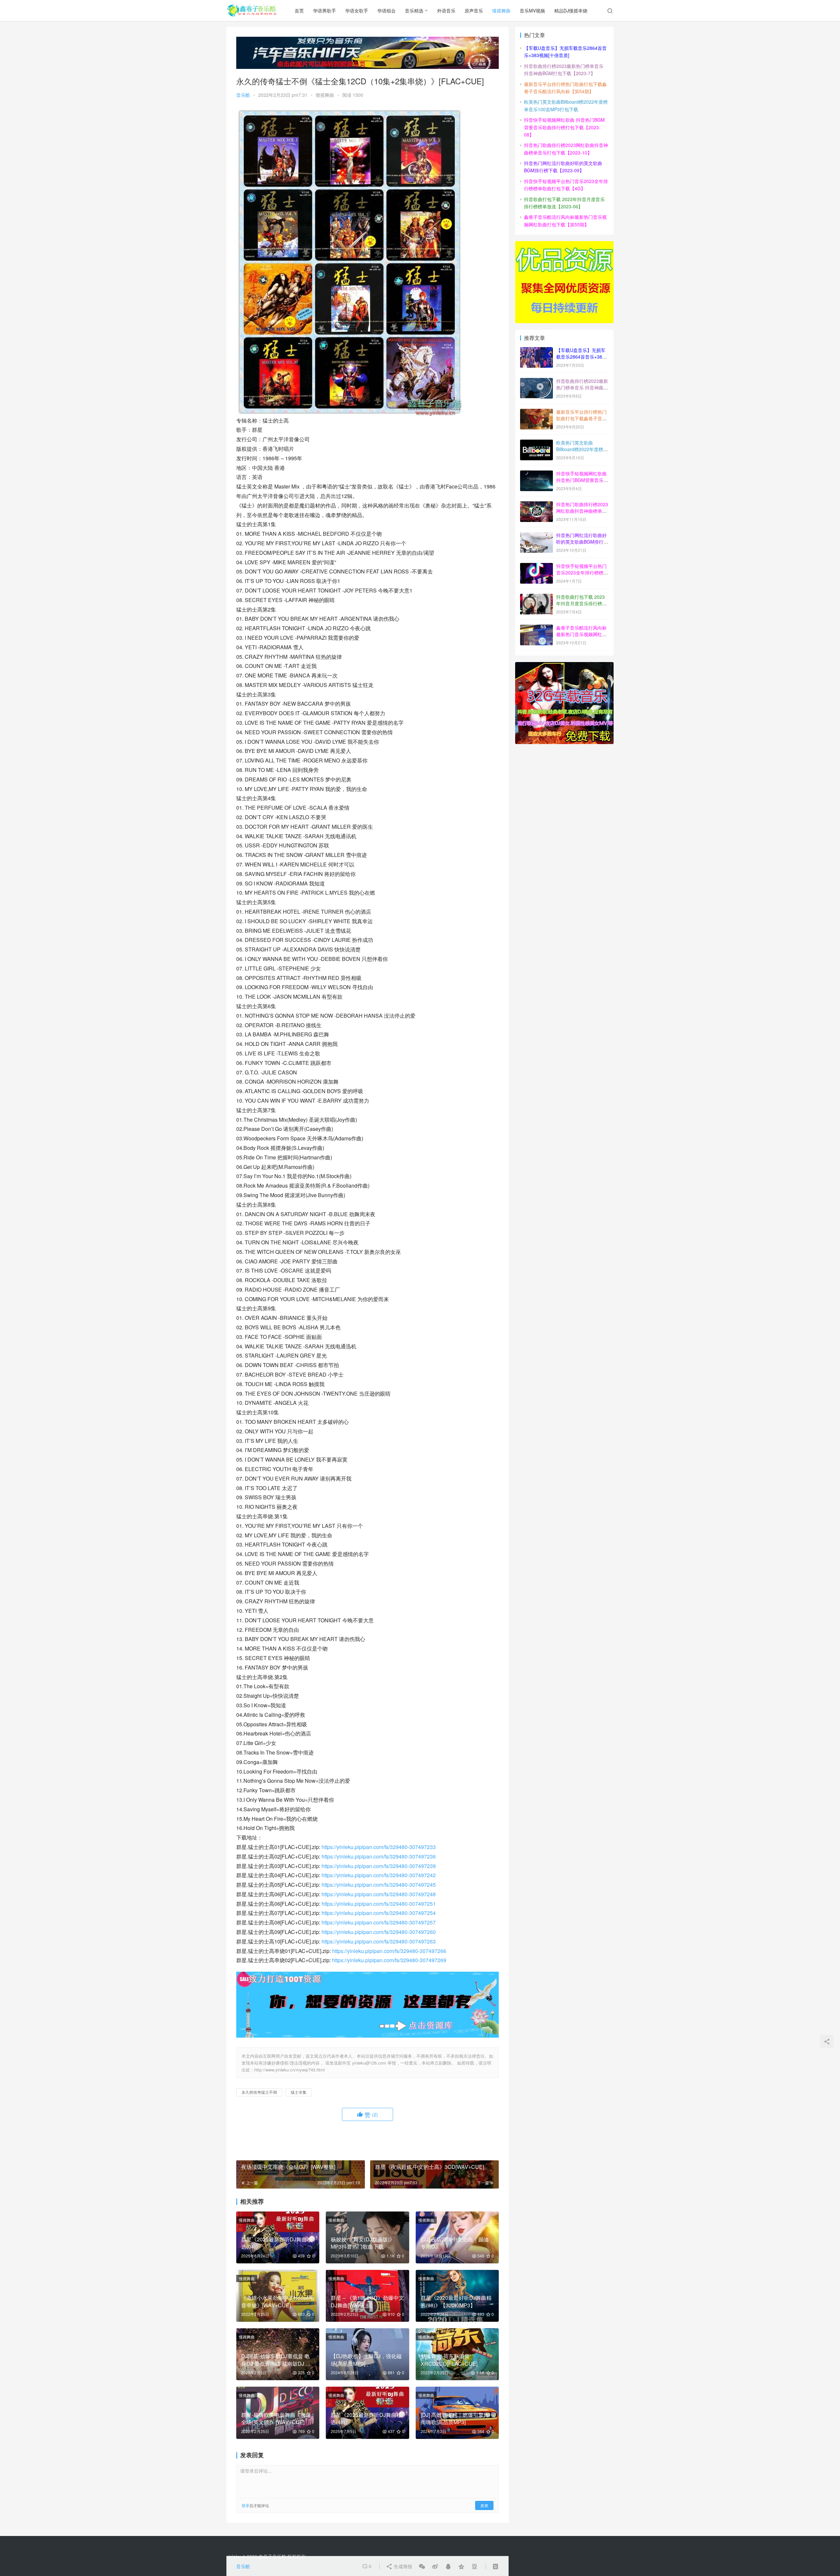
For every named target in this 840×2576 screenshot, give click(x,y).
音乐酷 (243, 95)
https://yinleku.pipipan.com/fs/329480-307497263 (379, 1941)
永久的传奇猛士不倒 (259, 2092)
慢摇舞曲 (501, 10)
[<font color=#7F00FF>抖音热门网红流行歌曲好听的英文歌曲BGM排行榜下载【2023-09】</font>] (536, 536)
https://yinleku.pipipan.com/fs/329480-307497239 (379, 1866)
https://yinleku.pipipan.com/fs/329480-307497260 (379, 1932)
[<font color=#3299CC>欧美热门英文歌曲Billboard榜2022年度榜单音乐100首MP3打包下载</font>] (536, 443)
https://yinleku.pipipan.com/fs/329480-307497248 (379, 1894)
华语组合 (387, 10)
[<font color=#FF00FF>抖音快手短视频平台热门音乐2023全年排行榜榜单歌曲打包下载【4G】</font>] (536, 567)
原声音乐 (474, 10)
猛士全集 (299, 2092)
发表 (484, 2505)
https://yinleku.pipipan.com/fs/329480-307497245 (379, 1885)
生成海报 (402, 2566)
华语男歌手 (325, 10)
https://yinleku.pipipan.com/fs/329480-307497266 (389, 1951)
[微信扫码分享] (422, 2566)
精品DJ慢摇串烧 (571, 10)
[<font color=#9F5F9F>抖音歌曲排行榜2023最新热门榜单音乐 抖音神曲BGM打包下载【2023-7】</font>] (536, 382)
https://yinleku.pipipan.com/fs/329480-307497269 (389, 1960)
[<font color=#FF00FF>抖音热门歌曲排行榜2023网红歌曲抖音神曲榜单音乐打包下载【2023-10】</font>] (536, 505)
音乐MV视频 (532, 10)
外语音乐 (446, 10)
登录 (245, 2505)
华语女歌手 (357, 10)
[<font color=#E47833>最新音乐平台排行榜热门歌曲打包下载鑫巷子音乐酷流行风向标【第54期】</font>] (536, 412)
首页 (299, 10)
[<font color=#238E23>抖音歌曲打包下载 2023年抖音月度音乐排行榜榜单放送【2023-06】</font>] (536, 597)
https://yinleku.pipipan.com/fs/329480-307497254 (379, 1913)
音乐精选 (414, 10)
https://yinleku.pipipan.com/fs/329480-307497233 (379, 1847)
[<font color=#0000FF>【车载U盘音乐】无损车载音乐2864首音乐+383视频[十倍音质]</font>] (536, 351)
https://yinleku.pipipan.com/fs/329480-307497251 (379, 1904)
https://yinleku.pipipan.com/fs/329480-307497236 (379, 1856)
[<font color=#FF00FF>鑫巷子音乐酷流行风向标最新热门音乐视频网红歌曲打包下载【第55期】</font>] (536, 628)
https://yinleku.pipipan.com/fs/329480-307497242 (379, 1875)
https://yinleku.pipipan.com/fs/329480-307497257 (379, 1922)
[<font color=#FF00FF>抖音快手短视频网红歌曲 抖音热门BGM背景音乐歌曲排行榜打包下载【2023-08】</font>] (536, 474)
